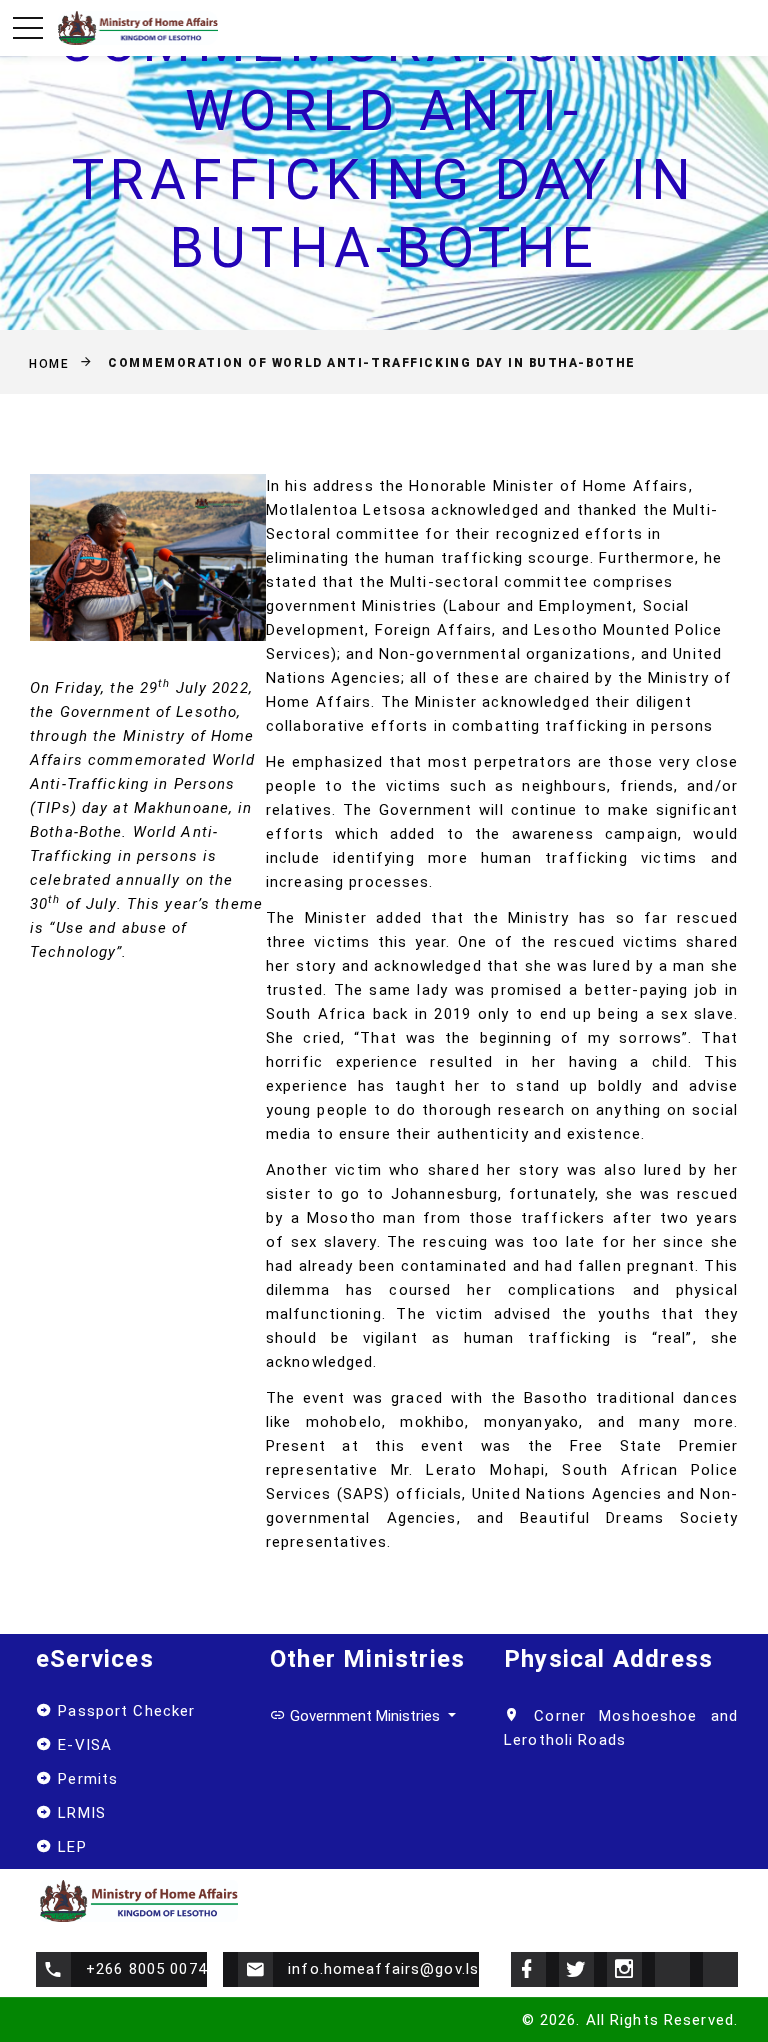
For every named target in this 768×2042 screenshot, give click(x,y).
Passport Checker (124, 1711)
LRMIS (79, 1813)
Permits (85, 1779)
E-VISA (82, 1745)
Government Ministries (365, 1716)
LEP (70, 1847)
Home (49, 363)
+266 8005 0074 (146, 1969)
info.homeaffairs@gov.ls (383, 1969)
